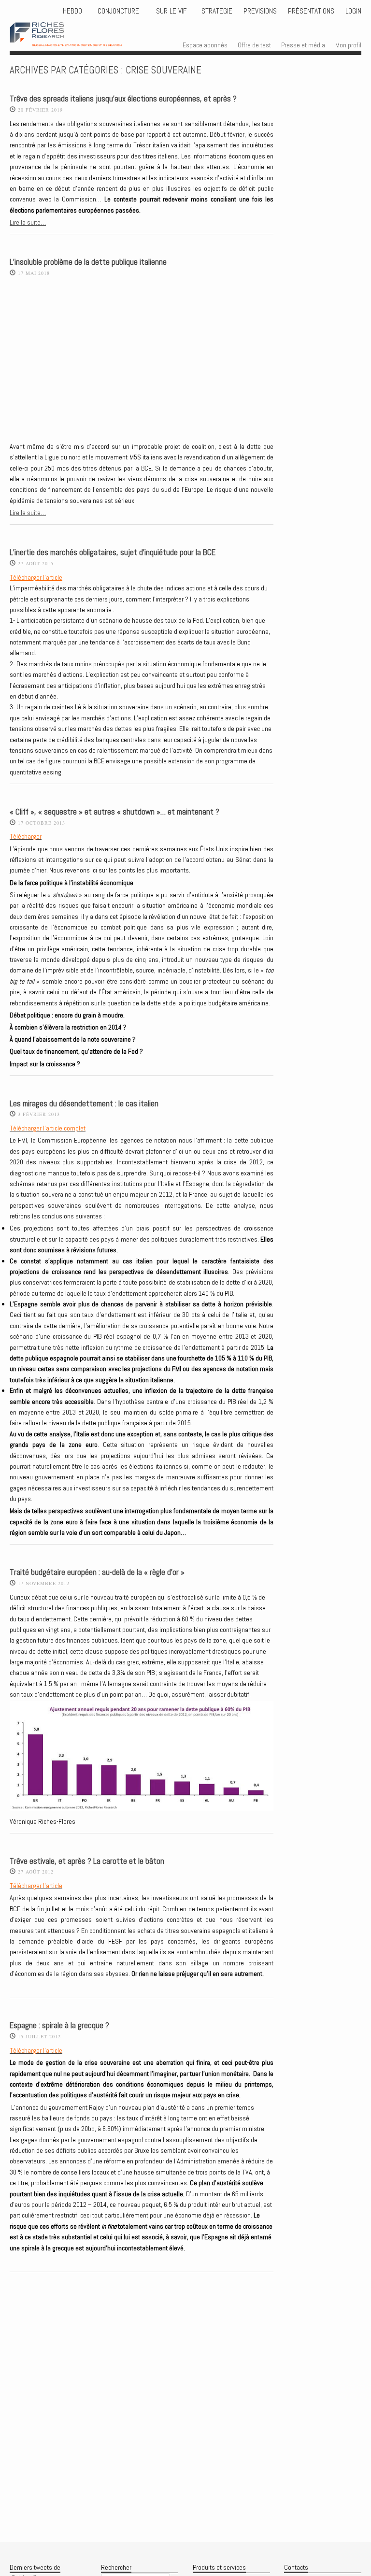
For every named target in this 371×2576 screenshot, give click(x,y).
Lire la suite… (28, 222)
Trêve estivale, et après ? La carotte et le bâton (87, 1861)
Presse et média (303, 45)
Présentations (311, 11)
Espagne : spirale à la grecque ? (59, 2025)
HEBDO (72, 11)
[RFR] (76, 37)
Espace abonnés (205, 45)
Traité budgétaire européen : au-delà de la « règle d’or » (97, 1572)
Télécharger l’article (36, 577)
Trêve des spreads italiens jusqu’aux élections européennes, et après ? (123, 99)
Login (353, 11)
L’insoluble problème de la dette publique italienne (88, 262)
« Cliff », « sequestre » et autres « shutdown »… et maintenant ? (114, 812)
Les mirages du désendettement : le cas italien (84, 1104)
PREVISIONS (260, 11)
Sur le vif (170, 11)
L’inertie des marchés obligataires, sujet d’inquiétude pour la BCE (113, 552)
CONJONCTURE (119, 11)
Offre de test (254, 45)
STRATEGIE (216, 11)
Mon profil (348, 45)
